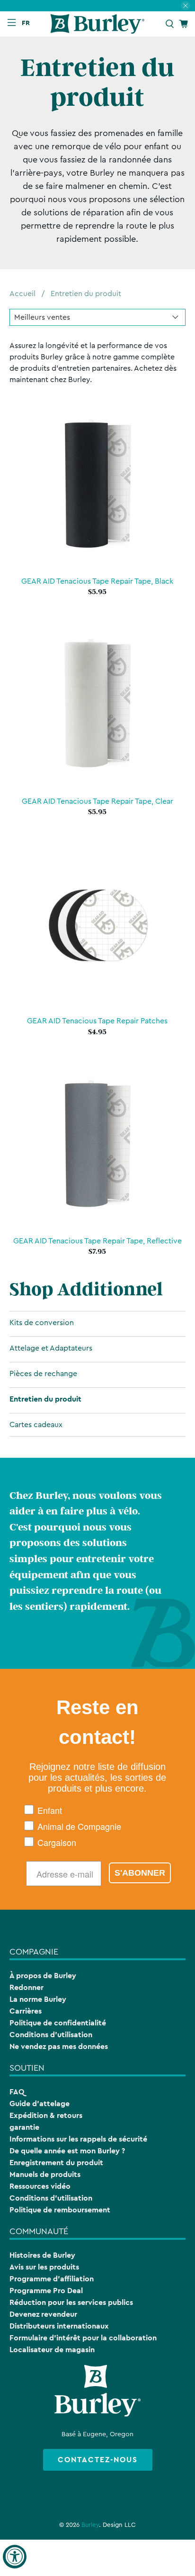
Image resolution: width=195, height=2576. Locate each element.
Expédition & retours (46, 2115)
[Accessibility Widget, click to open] (15, 2557)
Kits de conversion (42, 1323)
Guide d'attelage (40, 2104)
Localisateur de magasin (52, 2350)
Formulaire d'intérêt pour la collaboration (83, 2338)
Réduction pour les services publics (71, 2302)
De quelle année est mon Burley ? (67, 2151)
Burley (90, 2525)
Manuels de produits (45, 2174)
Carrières (26, 2011)
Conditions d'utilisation (51, 2035)
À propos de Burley (43, 1976)
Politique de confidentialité (58, 2023)
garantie (24, 2127)
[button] (28, 23)
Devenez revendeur (43, 2314)
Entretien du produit (86, 294)
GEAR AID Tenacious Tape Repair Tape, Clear (97, 801)
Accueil (22, 294)
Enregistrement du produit (56, 2163)
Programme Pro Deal (46, 2291)
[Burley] (97, 24)
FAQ (17, 2092)
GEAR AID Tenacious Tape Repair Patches (97, 1021)
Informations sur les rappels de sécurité (78, 2139)
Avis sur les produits (44, 2267)
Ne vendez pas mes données (59, 2046)
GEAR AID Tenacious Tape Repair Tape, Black (97, 581)
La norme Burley (38, 1999)
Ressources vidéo (40, 2186)
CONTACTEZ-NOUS (98, 2460)
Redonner (27, 1987)
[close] (186, 6)
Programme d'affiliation (52, 2279)
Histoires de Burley (42, 2255)
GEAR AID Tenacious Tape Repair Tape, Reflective (97, 1241)
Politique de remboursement (60, 2210)
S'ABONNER (140, 1873)
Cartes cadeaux (36, 1425)
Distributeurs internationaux (59, 2326)
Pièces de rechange (43, 1374)
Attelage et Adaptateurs (51, 1348)
